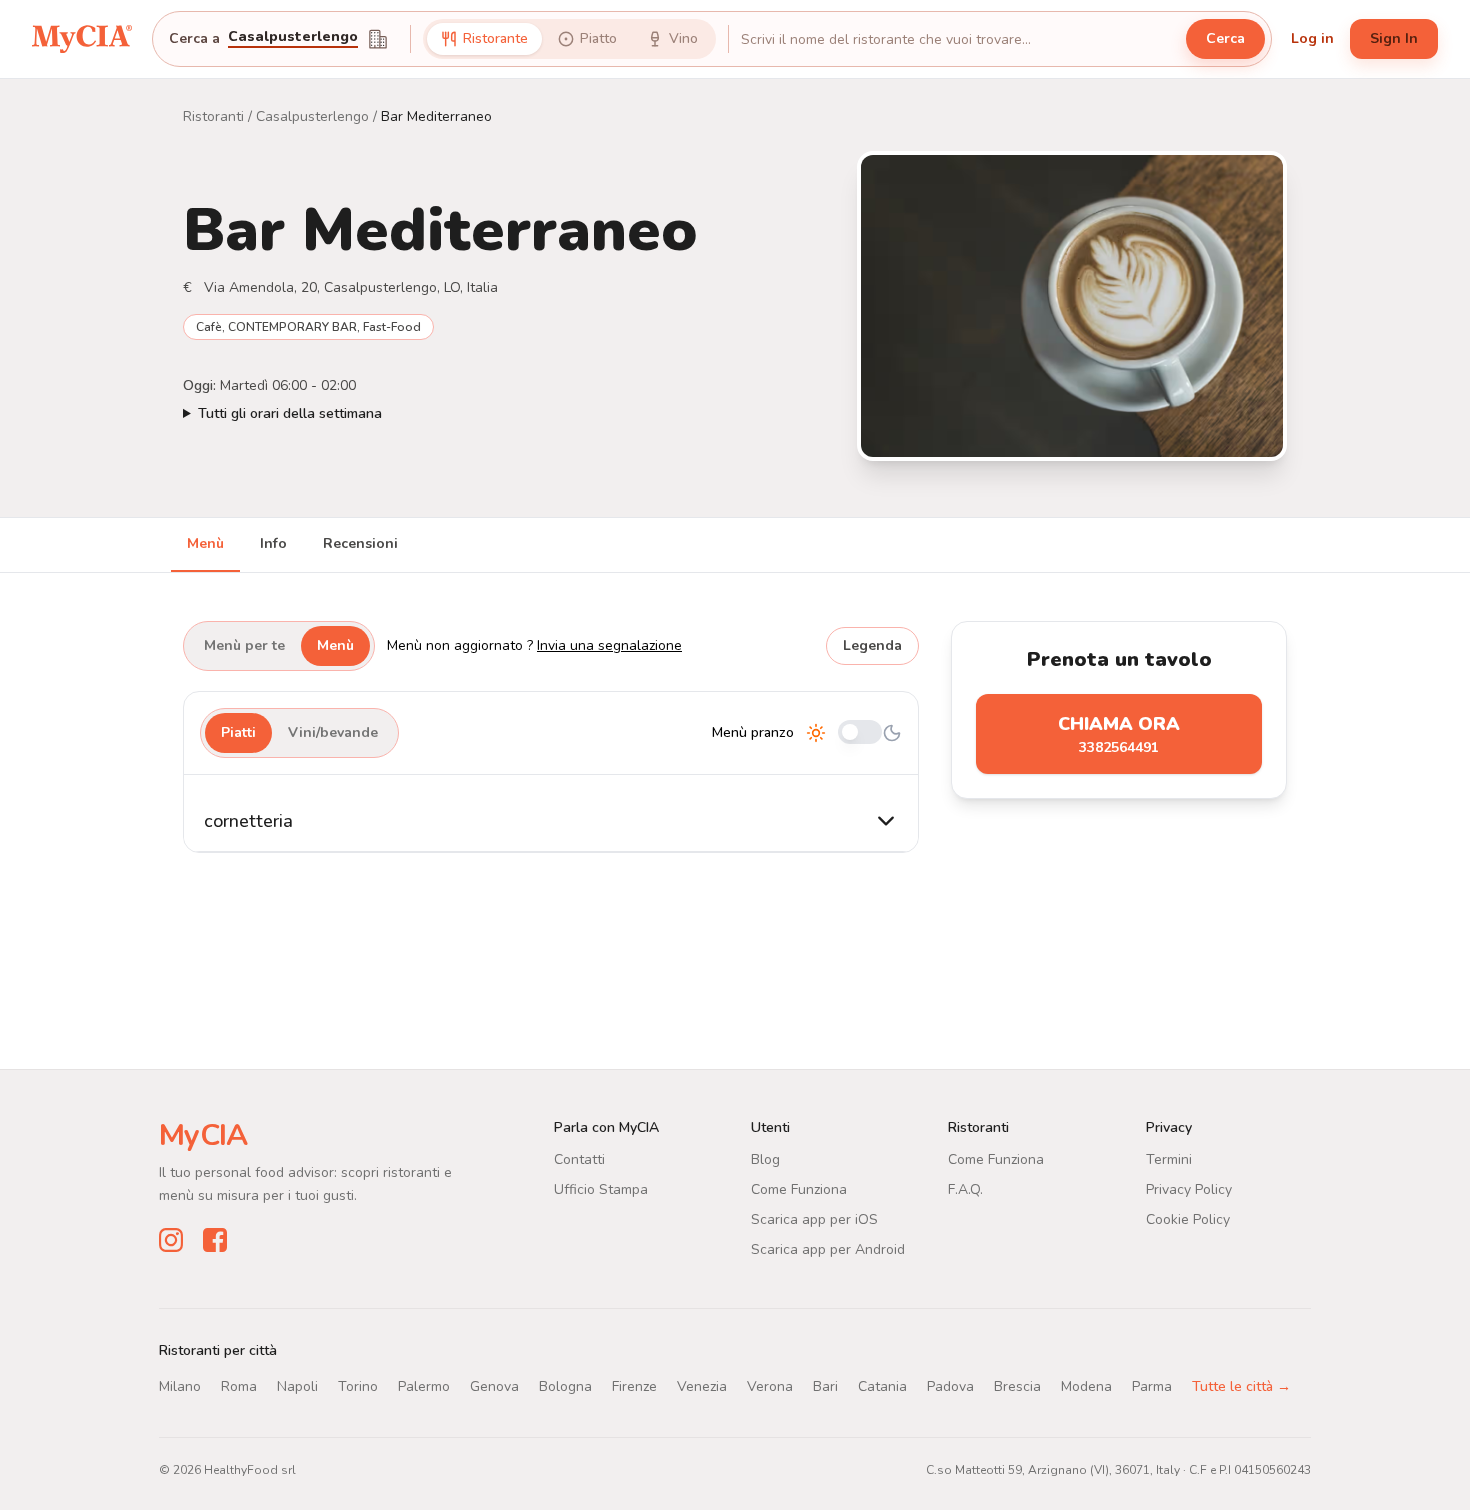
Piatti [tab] (238, 732)
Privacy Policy (1189, 1189)
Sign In (1394, 38)
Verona (770, 1386)
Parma (1152, 1386)
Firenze (634, 1386)
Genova (494, 1386)
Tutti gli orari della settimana (290, 413)
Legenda (872, 645)
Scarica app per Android (828, 1249)
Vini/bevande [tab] (333, 732)
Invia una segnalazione (609, 645)
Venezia (702, 1386)
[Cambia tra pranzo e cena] (860, 733)
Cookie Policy (1188, 1219)
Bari (825, 1386)
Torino (358, 1386)
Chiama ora (1119, 734)
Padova (950, 1386)
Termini (1169, 1159)
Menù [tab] (205, 543)
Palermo (424, 1386)
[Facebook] (215, 1240)
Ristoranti (213, 116)
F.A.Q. (965, 1189)
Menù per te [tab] (244, 645)
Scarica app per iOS (814, 1219)
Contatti (579, 1159)
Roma (239, 1386)
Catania (882, 1386)
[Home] (82, 39)
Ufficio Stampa (601, 1189)
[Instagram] (171, 1240)
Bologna (565, 1386)
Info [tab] (273, 543)
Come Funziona (799, 1189)
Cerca (1225, 38)
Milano (180, 1386)
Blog (765, 1159)
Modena (1086, 1386)
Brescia (1017, 1386)
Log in (1312, 38)
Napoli (297, 1386)
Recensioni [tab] (360, 543)
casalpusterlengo (293, 38)
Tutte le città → (1241, 1386)
